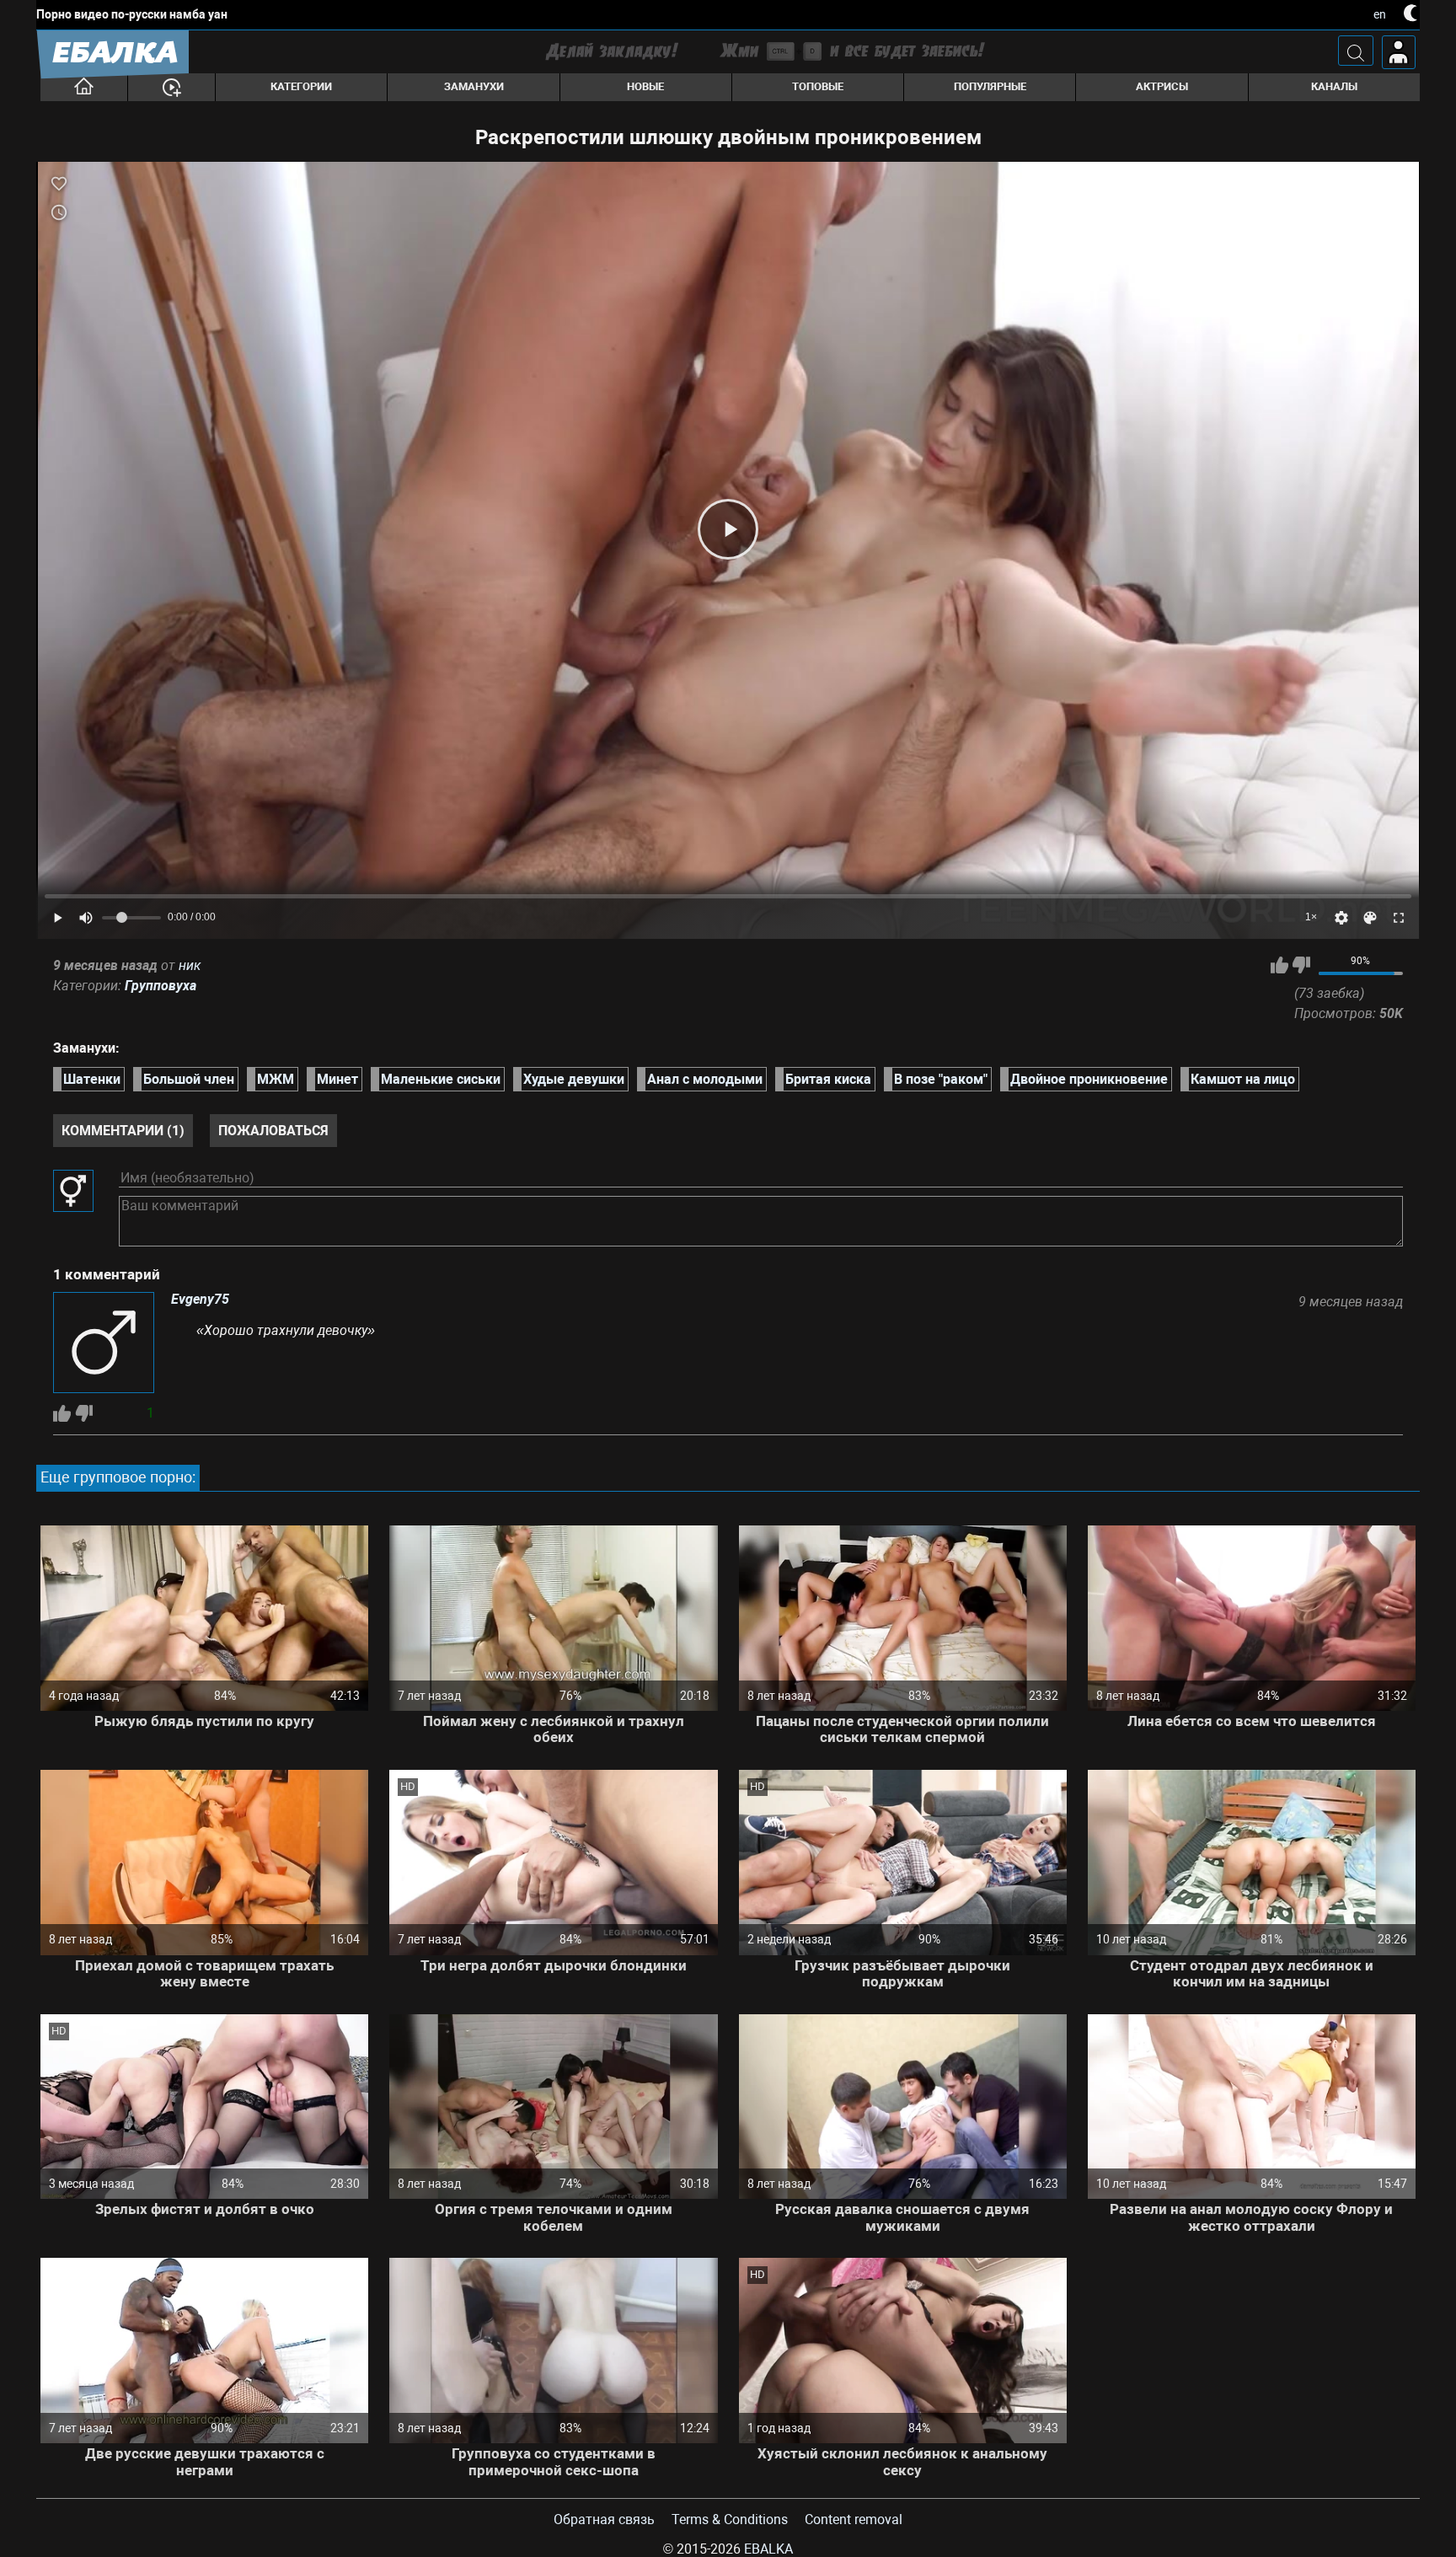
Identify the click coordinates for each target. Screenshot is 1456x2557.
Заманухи (474, 86)
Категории (301, 86)
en (1380, 14)
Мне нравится (1279, 965)
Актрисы (1162, 86)
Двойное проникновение (1089, 1079)
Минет (337, 1079)
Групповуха (161, 986)
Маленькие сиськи (441, 1079)
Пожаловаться (273, 1131)
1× (1311, 917)
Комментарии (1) (123, 1131)
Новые (645, 86)
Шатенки (92, 1079)
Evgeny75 (200, 1300)
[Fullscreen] (1399, 918)
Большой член (189, 1079)
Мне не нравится (1301, 965)
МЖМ (276, 1079)
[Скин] (1370, 918)
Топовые (818, 86)
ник (190, 965)
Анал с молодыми (705, 1079)
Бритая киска (828, 1079)
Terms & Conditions (730, 2519)
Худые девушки (574, 1079)
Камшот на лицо (1243, 1079)
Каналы (1334, 86)
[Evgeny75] (104, 1344)
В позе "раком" (941, 1079)
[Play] (728, 529)
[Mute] (86, 918)
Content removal (854, 2519)
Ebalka (768, 2549)
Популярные (990, 86)
